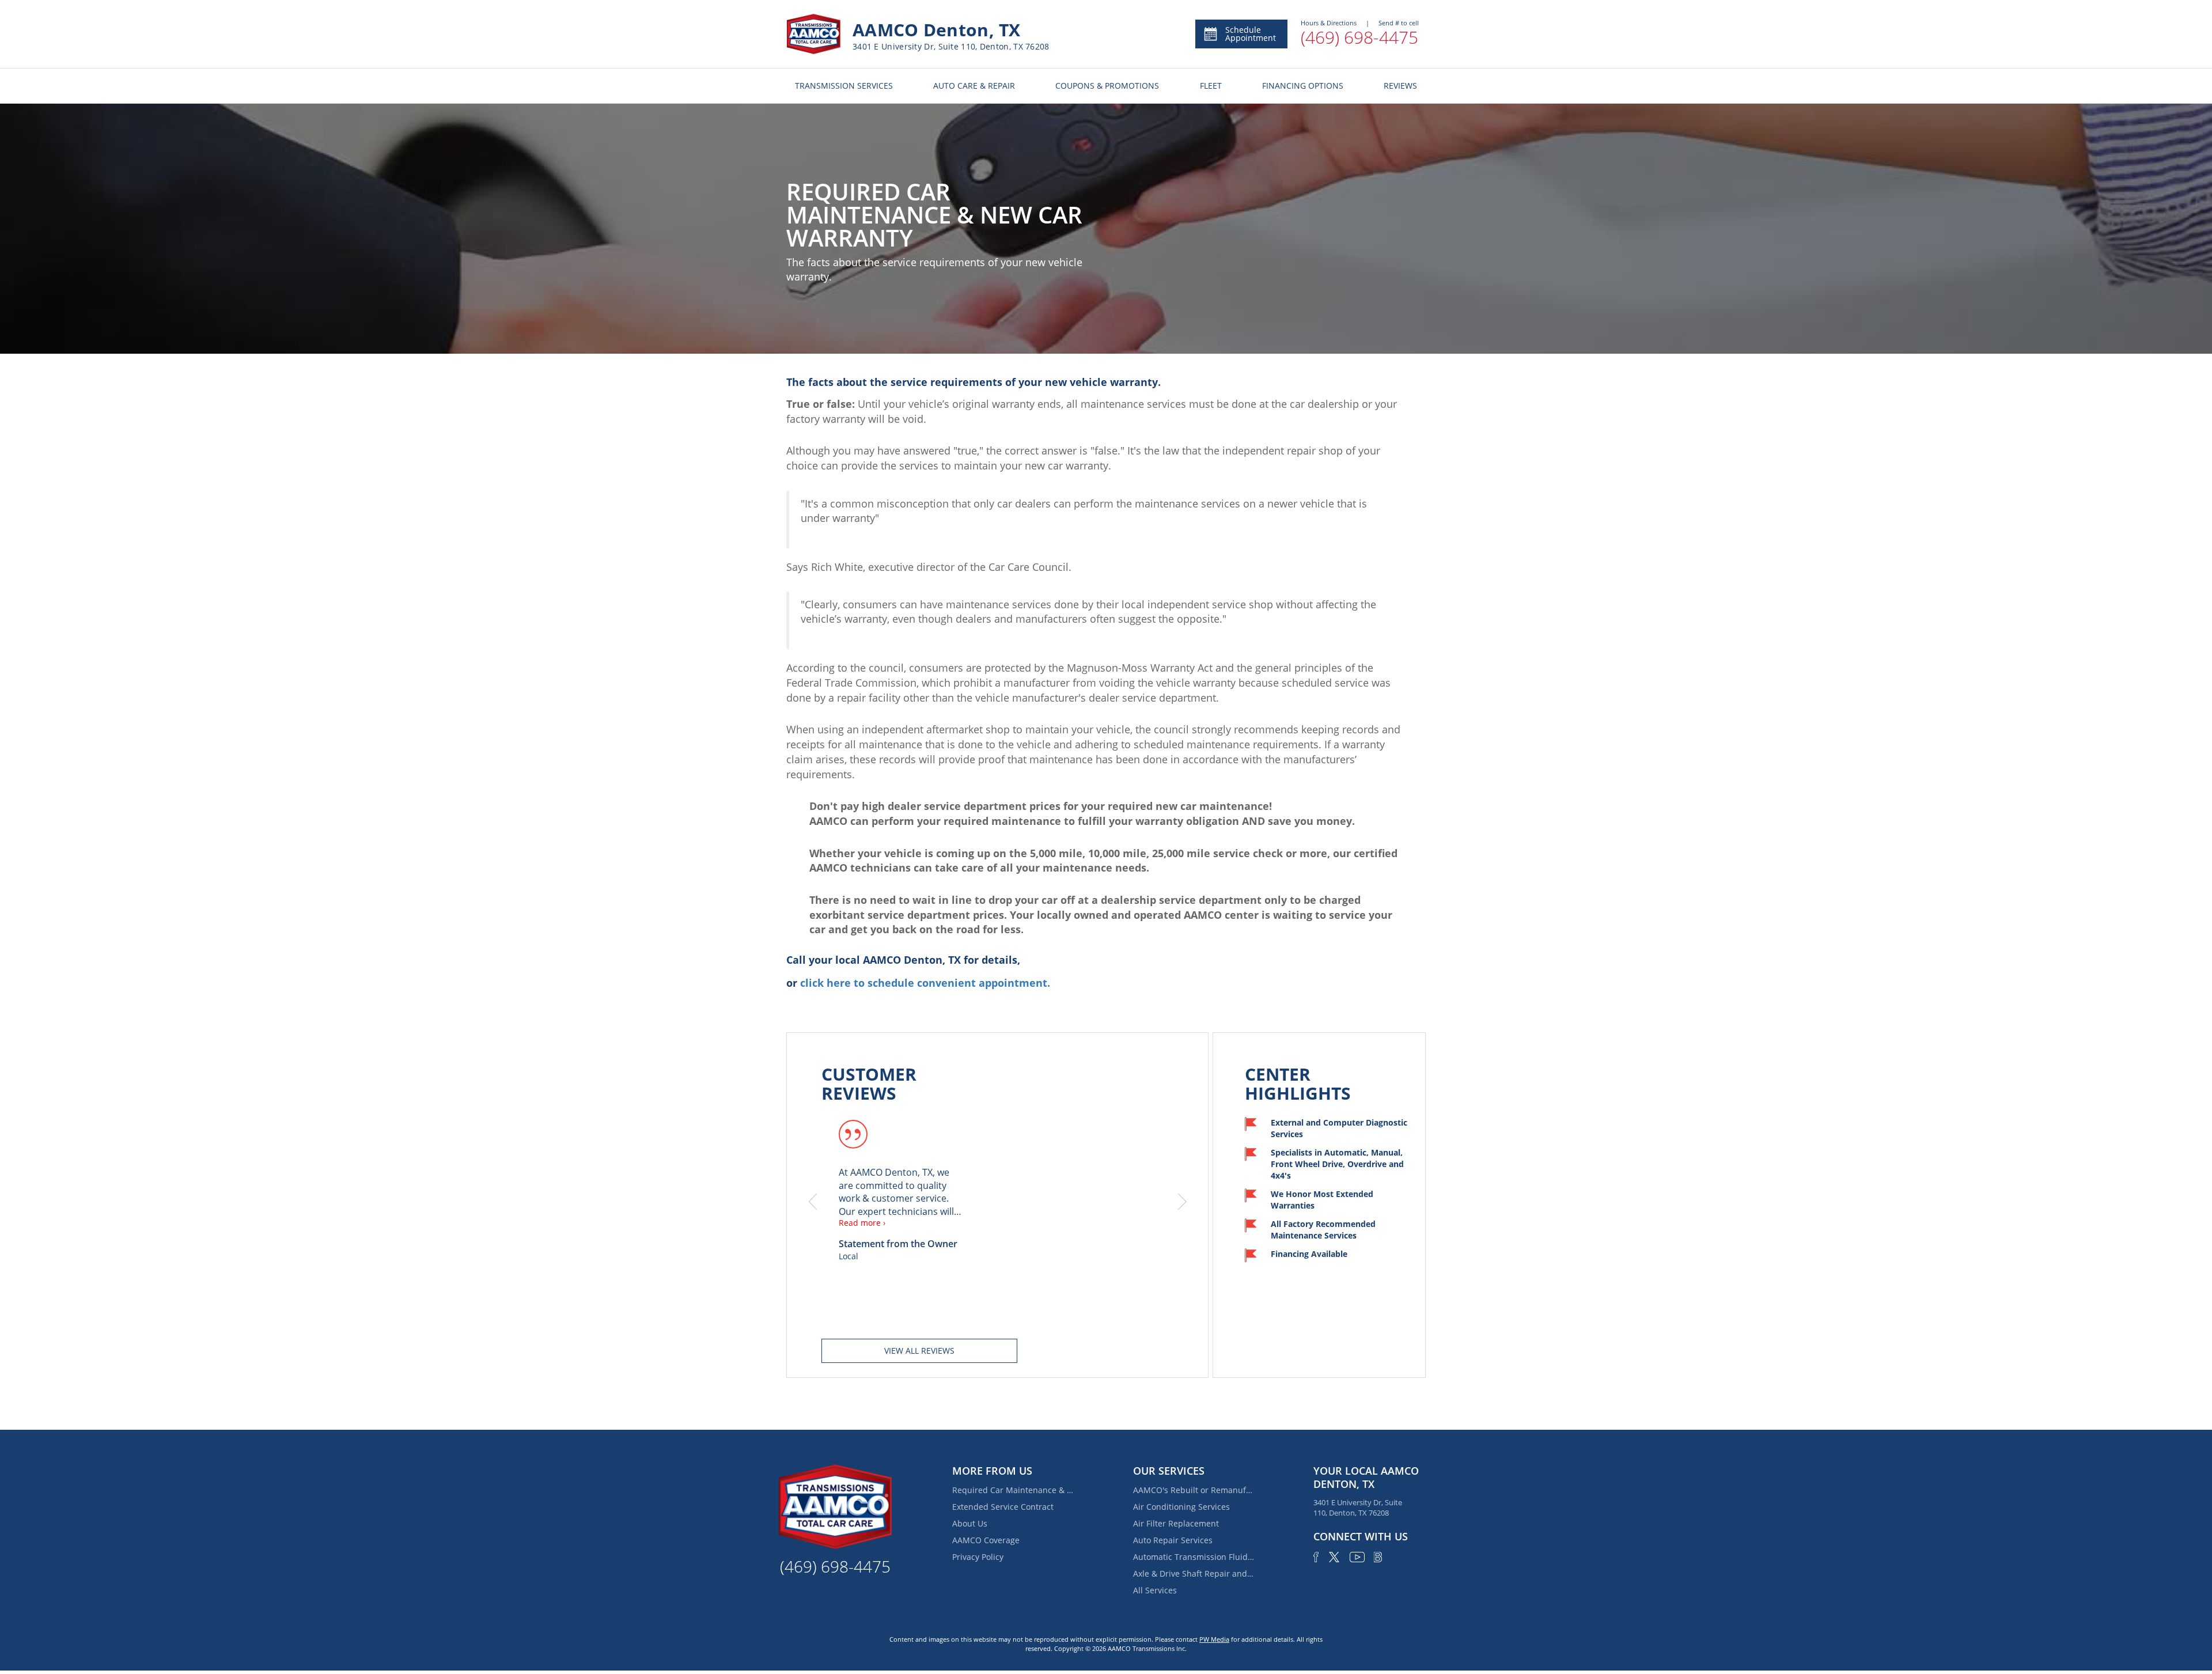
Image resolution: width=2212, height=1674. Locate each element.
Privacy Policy (978, 1557)
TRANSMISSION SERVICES (844, 86)
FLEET (1211, 86)
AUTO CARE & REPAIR (974, 86)
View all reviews (919, 1351)
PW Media (1214, 1639)
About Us (970, 1523)
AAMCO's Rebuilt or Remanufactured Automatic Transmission (1194, 1490)
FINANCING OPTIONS (1303, 86)
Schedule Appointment (1251, 34)
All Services (1155, 1590)
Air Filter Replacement (1176, 1523)
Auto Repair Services (1173, 1540)
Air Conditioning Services (1181, 1507)
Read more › (862, 1223)
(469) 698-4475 (1359, 37)
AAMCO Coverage (986, 1540)
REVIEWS (1400, 86)
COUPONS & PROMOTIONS (1107, 86)
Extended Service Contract (1003, 1507)
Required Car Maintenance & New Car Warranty (1013, 1490)
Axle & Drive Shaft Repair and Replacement (1194, 1573)
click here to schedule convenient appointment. (925, 983)
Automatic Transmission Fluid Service (1194, 1557)
